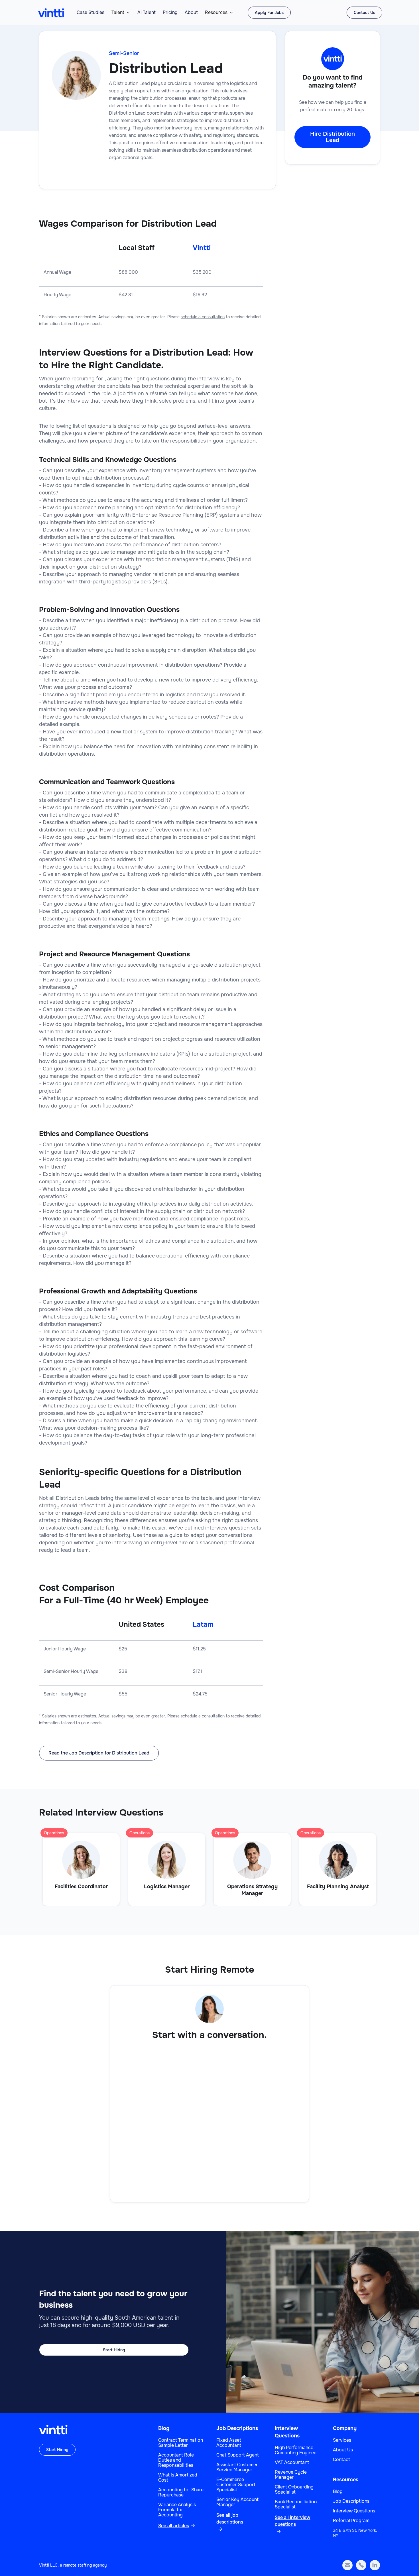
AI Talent (147, 13)
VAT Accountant (292, 2463)
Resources (216, 13)
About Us (343, 2450)
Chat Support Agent (238, 2455)
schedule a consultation (203, 317)
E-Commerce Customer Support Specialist (236, 2485)
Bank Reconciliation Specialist (296, 2504)
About (191, 13)
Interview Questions (354, 2511)
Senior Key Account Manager (237, 2502)
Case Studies (90, 13)
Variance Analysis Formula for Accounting (177, 2510)
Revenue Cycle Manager (291, 2475)
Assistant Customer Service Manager (237, 2467)
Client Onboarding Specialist (294, 2490)
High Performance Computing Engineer (296, 2450)
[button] (121, 13)
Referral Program (351, 2521)
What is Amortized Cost (178, 2478)
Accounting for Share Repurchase (181, 2492)
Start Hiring (114, 2350)
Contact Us (364, 13)
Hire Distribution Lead (332, 137)
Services (342, 2440)
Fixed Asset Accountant (229, 2443)
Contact (341, 2460)
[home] (51, 13)
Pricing (170, 13)
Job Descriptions (237, 2428)
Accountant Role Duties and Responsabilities (176, 2460)
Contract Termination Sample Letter (181, 2443)
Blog (164, 2428)
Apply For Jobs (269, 13)
